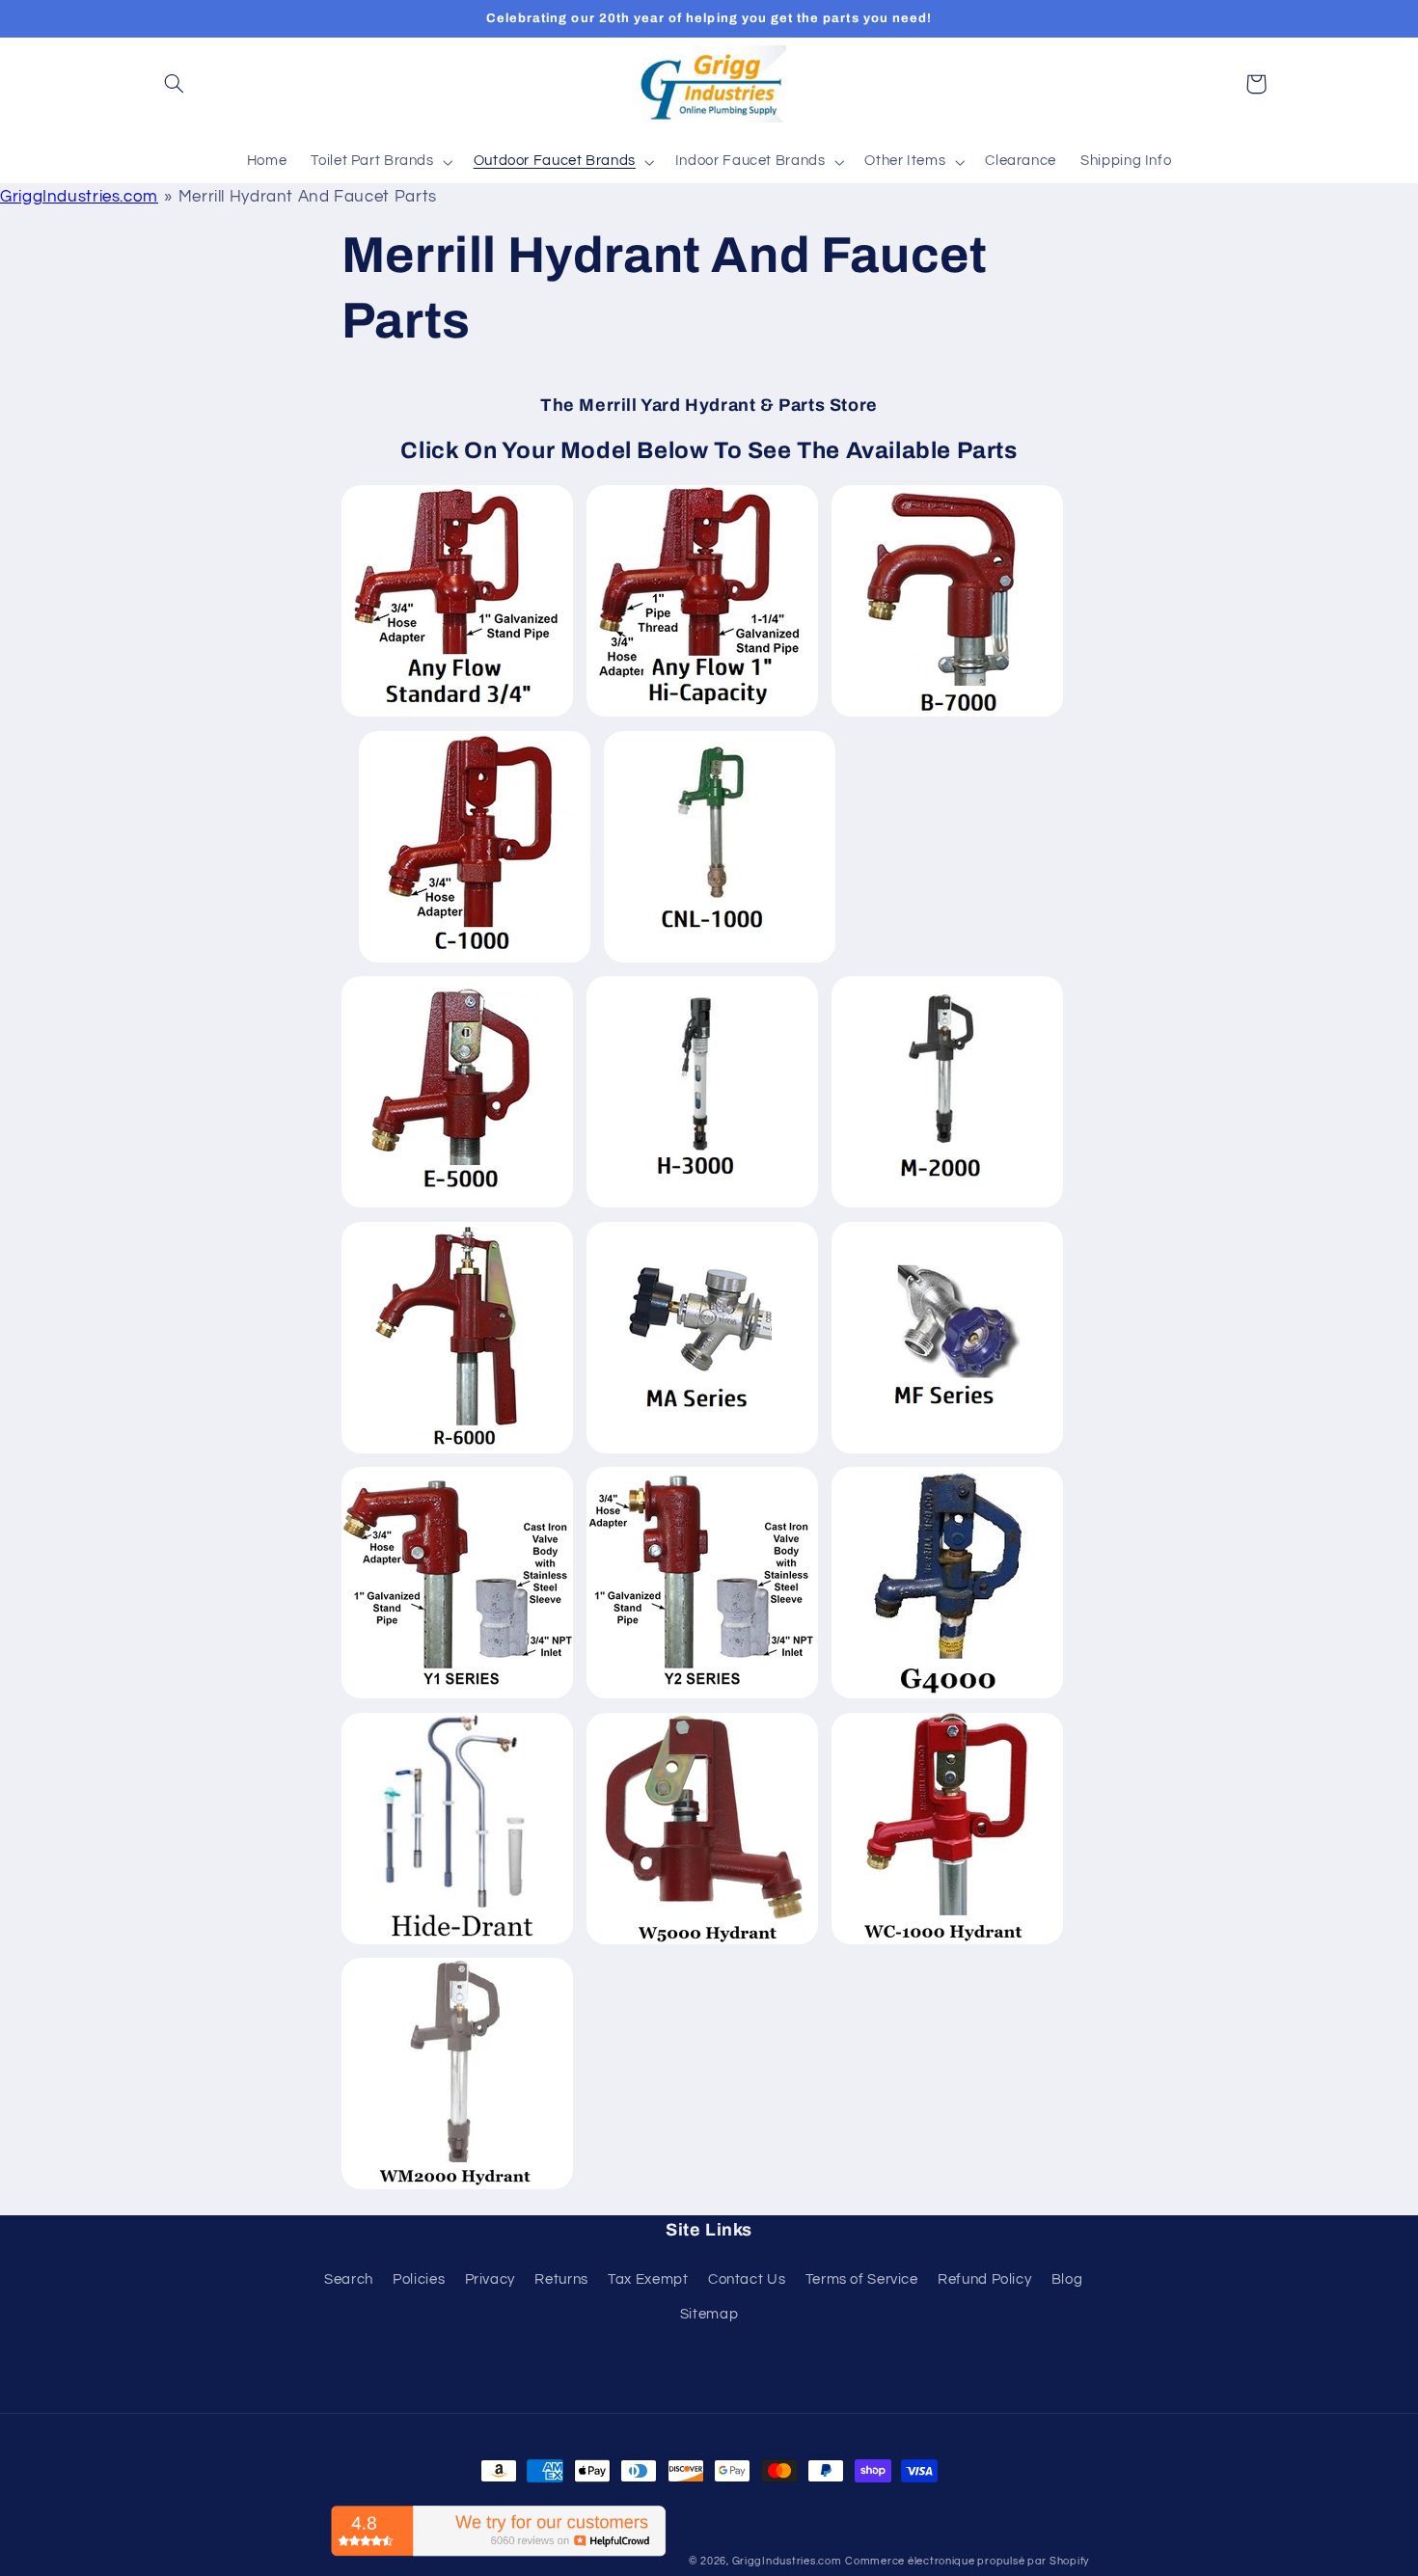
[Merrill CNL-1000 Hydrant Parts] (720, 962)
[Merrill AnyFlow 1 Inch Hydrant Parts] (702, 716)
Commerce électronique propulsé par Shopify (967, 2561)
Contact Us (747, 2279)
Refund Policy (984, 2279)
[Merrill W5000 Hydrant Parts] (702, 1943)
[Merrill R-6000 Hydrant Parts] (457, 1452)
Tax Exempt (648, 2279)
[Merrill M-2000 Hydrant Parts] (947, 1207)
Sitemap (709, 2314)
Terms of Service (862, 2279)
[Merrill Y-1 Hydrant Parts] (457, 1697)
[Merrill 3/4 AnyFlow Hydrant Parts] (457, 716)
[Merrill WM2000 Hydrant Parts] (457, 2188)
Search (349, 2279)
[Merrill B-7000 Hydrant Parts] (947, 716)
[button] (175, 84)
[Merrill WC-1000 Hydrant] (947, 1943)
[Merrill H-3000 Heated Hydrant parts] (702, 1207)
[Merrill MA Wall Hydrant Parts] (702, 1452)
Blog (1067, 2279)
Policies (419, 2279)
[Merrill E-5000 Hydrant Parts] (457, 1207)
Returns (561, 2279)
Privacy (490, 2279)
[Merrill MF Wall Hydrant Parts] (947, 1452)
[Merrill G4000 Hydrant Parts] (947, 1697)
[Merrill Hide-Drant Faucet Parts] (457, 1943)
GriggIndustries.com (79, 197)
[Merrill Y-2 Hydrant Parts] (702, 1697)
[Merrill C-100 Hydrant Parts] (475, 962)
